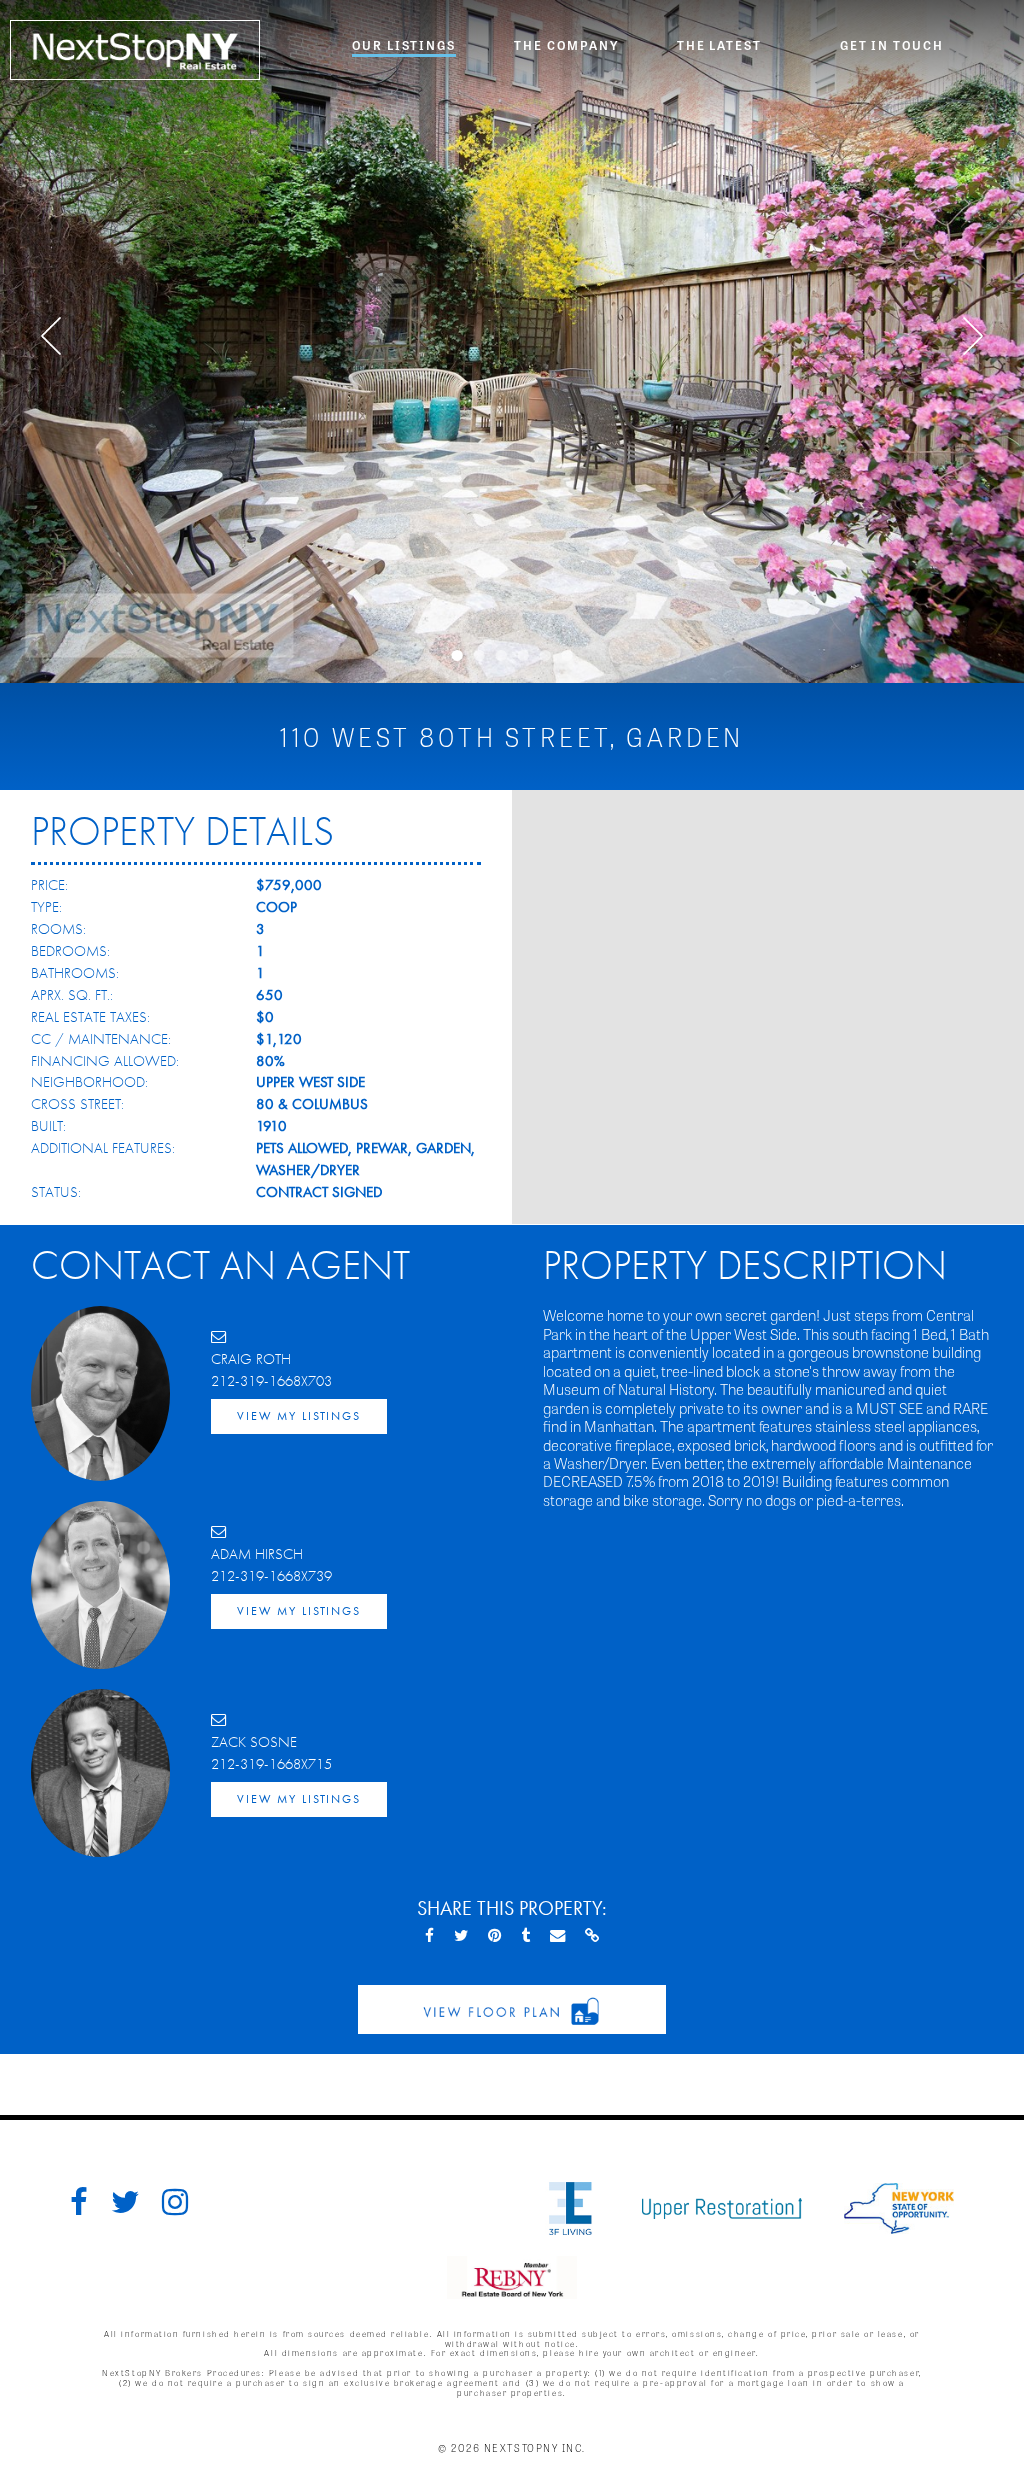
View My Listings (299, 1416)
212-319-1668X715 (271, 1764)
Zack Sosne (254, 1742)
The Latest (719, 45)
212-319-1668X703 (271, 1381)
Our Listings (404, 45)
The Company (566, 45)
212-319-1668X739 (271, 1576)
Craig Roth (251, 1359)
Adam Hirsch (257, 1554)
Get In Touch (892, 45)
